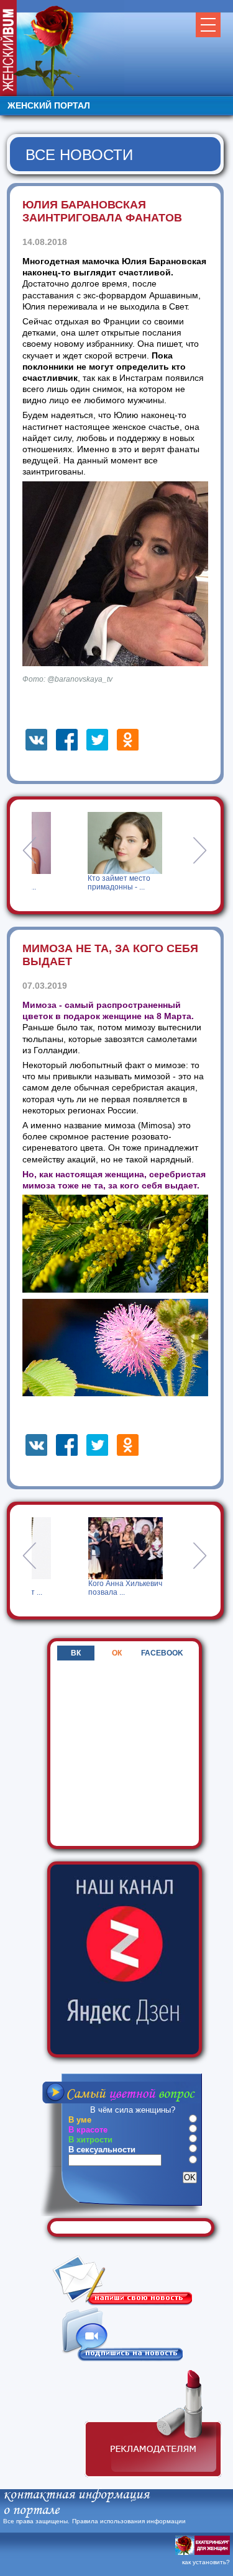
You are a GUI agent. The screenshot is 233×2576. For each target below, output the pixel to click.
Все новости (79, 155)
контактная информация (76, 2495)
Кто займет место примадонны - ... (66, 883)
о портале (31, 2511)
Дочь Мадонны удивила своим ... (136, 1588)
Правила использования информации (129, 2521)
